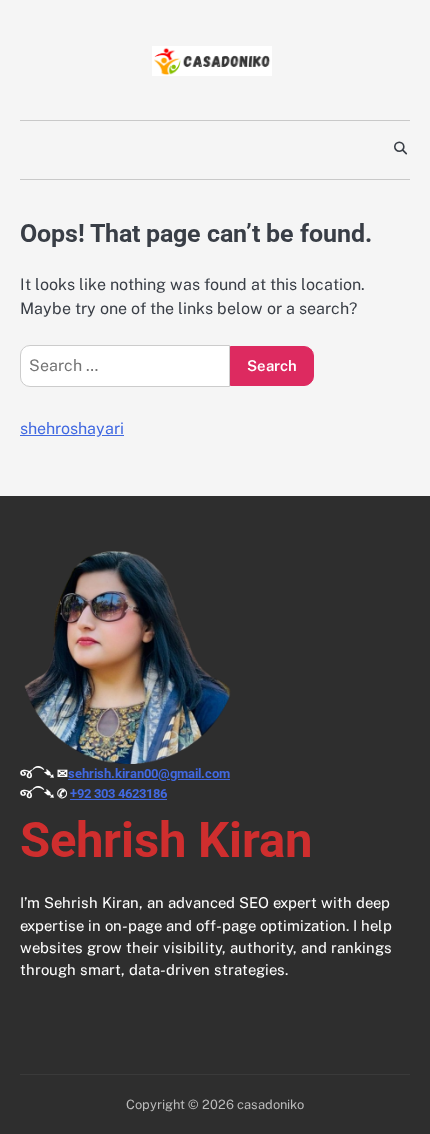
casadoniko (270, 1104)
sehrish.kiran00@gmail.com (149, 773)
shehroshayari (72, 428)
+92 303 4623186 (118, 793)
